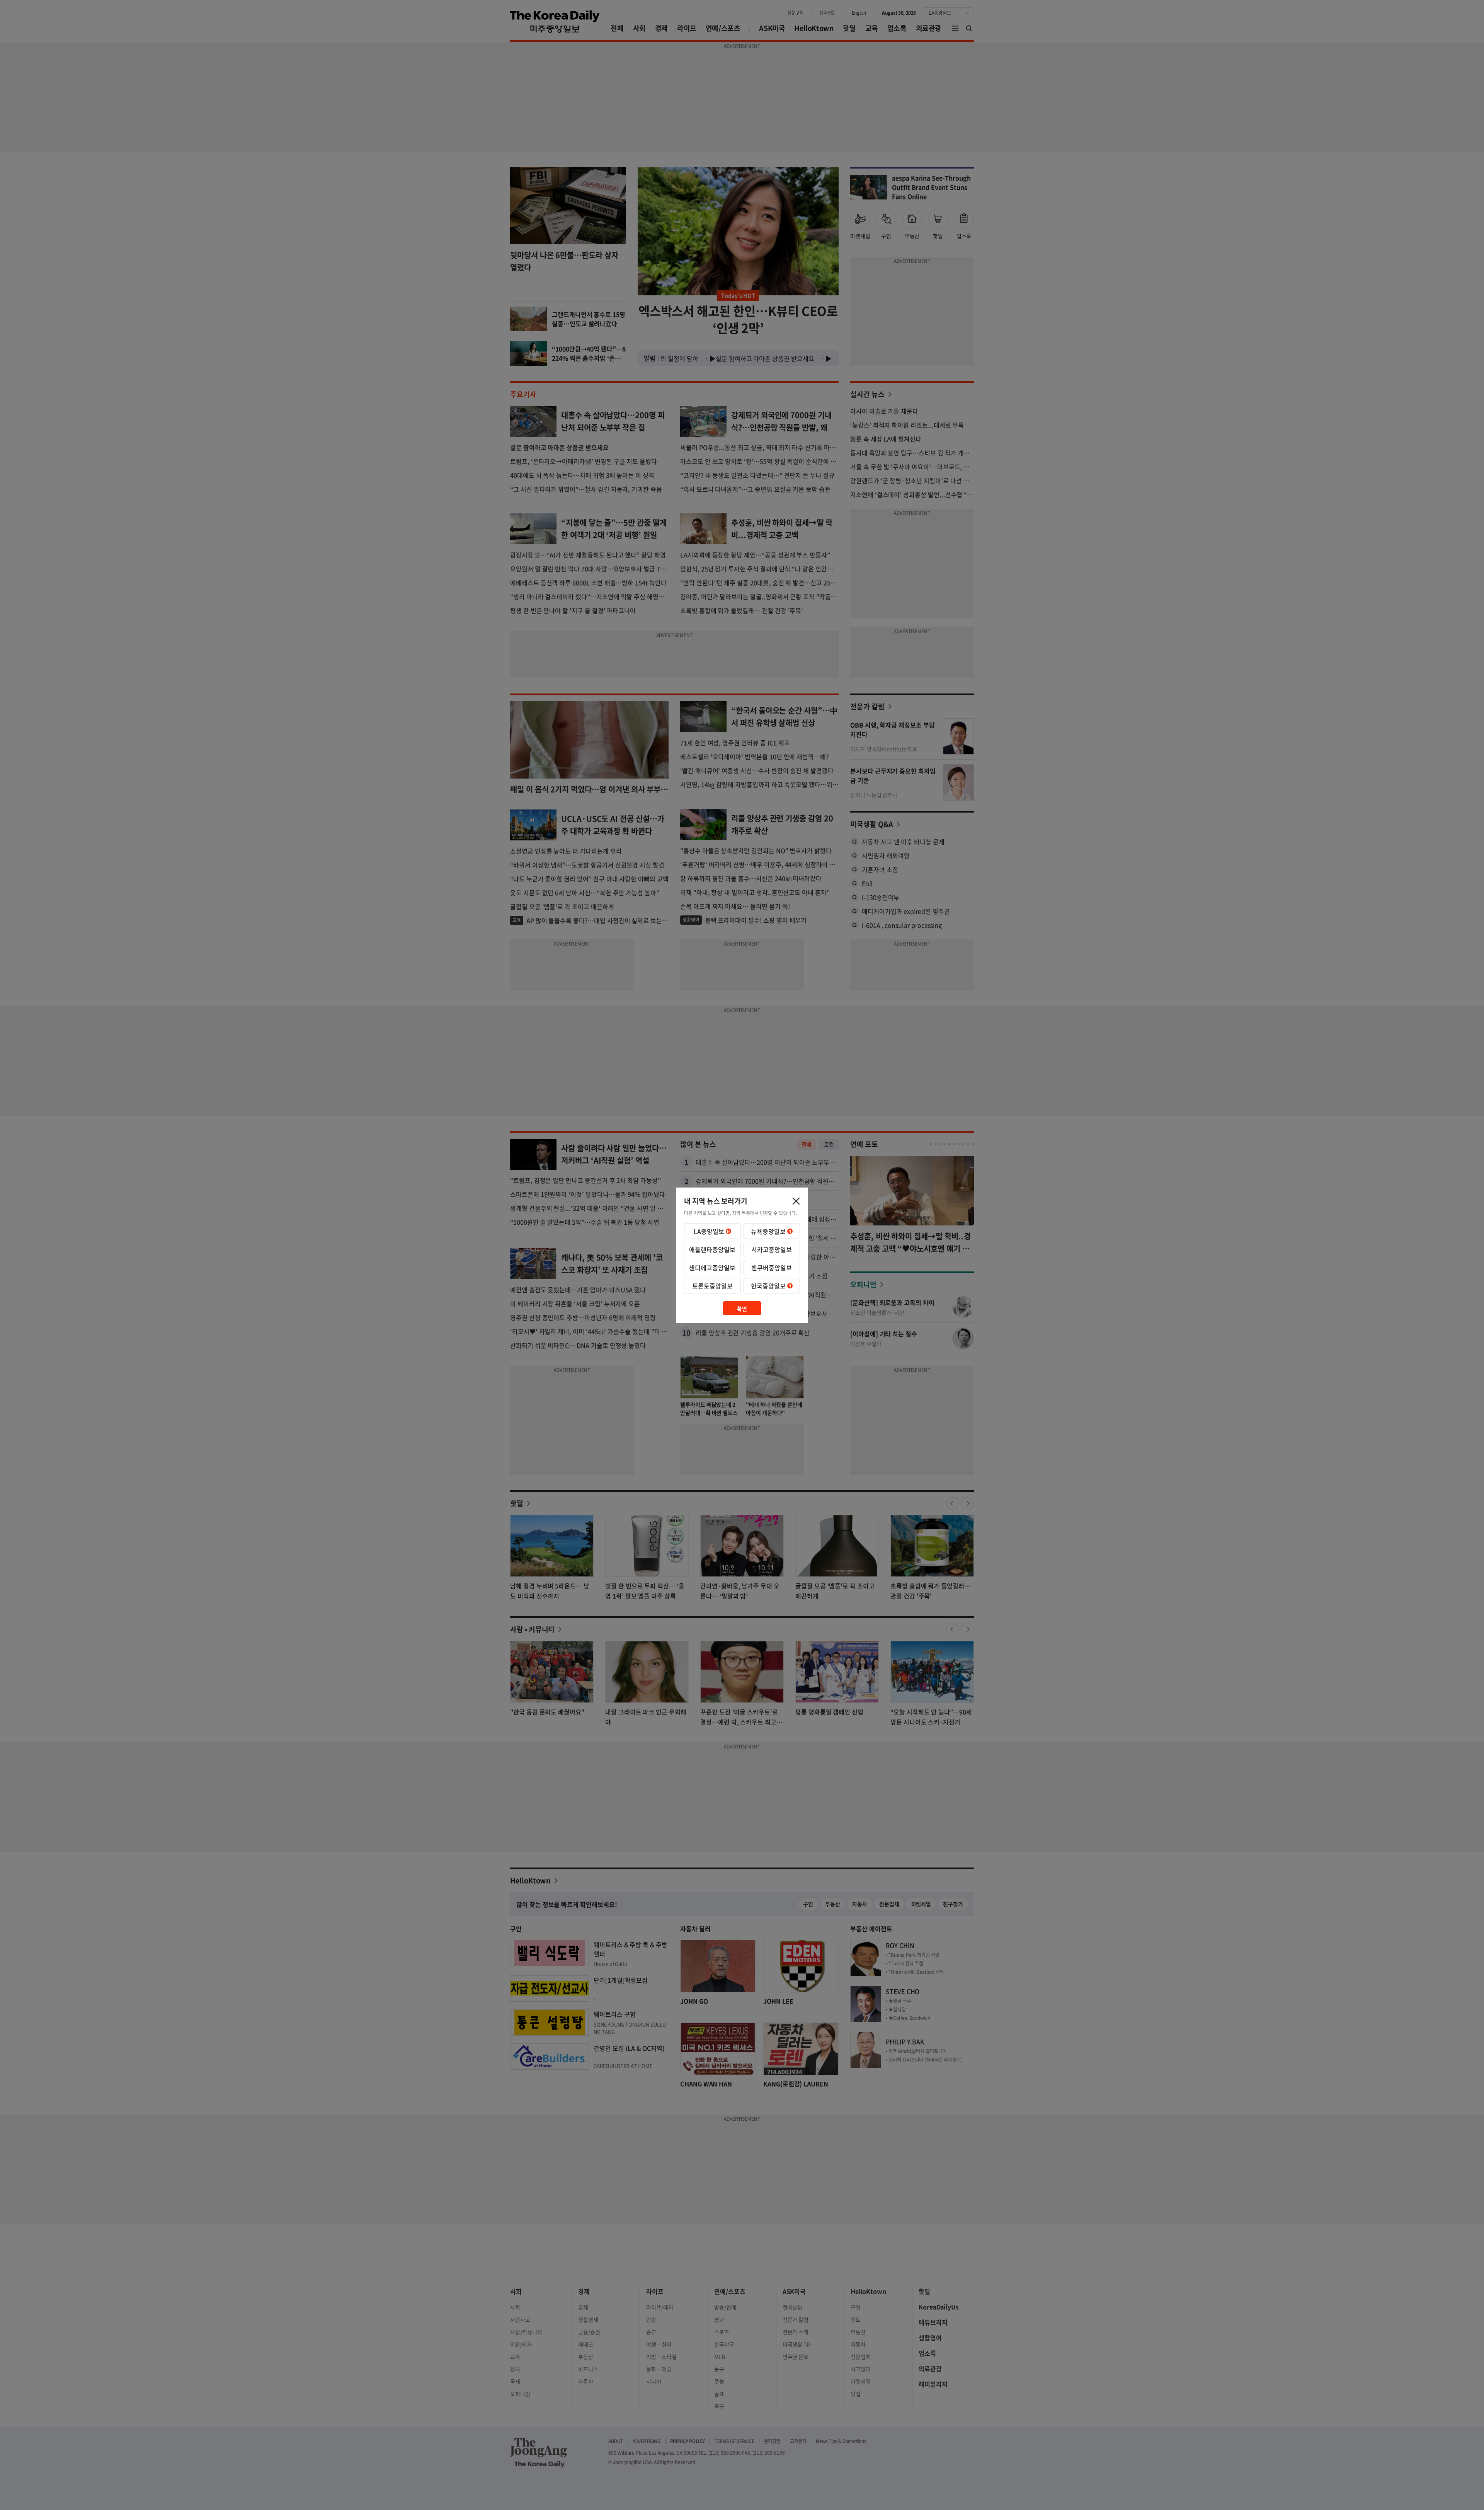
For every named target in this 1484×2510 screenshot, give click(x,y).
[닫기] (796, 1201)
